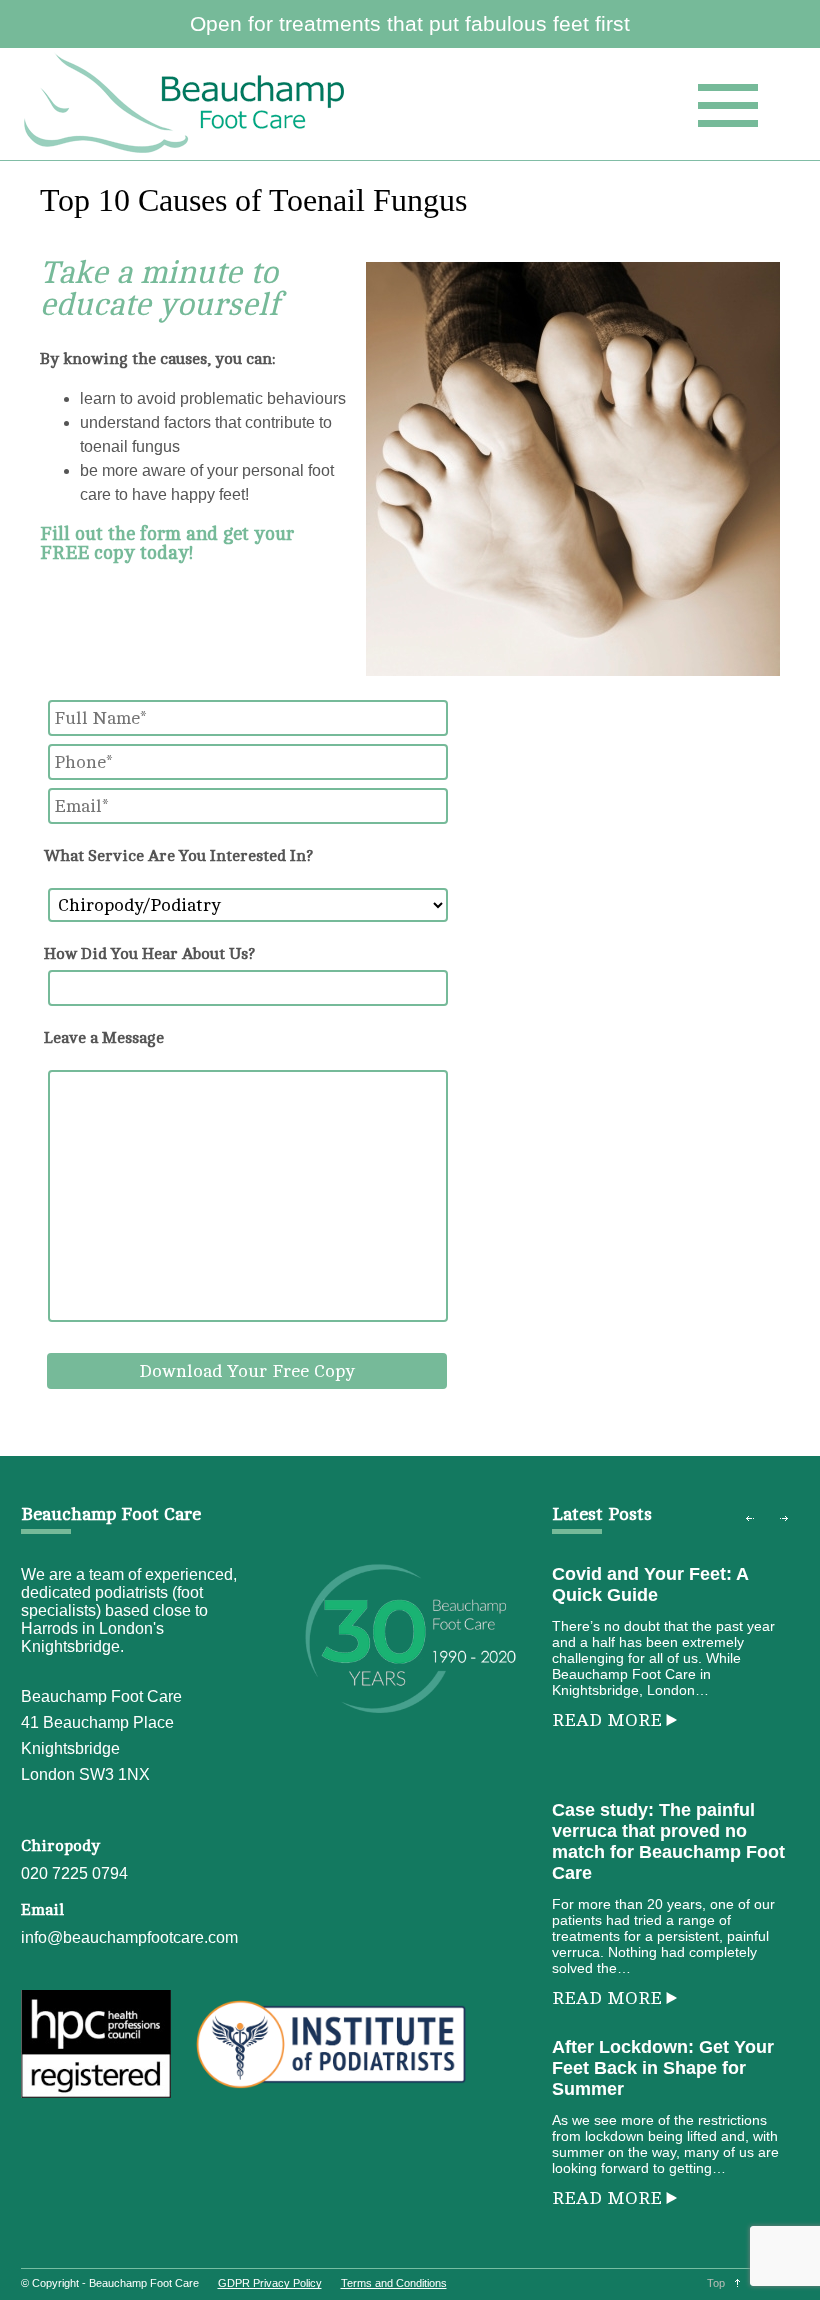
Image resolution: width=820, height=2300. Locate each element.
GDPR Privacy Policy (270, 2283)
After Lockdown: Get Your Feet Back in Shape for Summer (663, 2068)
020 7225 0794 (74, 1873)
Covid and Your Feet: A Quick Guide (650, 1584)
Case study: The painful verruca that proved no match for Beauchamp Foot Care (668, 1841)
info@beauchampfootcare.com (129, 1937)
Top (716, 2283)
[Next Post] (784, 1519)
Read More (607, 1720)
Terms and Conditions (394, 2283)
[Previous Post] (750, 1519)
